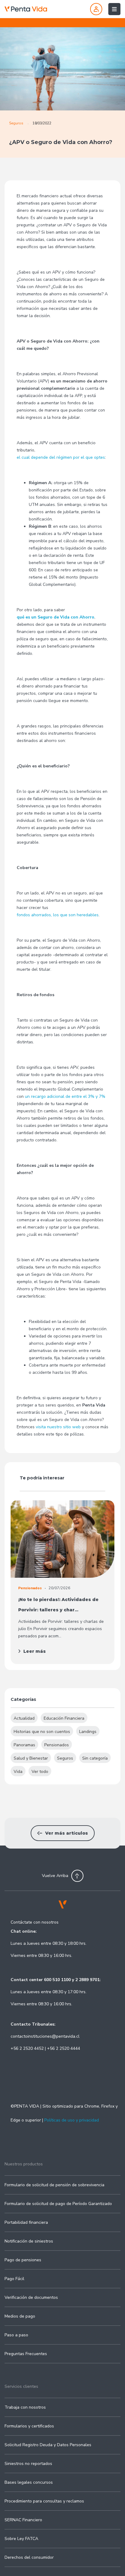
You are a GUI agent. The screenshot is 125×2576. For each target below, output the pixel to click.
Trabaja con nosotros (25, 2407)
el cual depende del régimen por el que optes (61, 457)
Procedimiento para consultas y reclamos (44, 2501)
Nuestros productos (24, 2164)
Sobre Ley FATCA (21, 2539)
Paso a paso (16, 2335)
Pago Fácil (14, 2279)
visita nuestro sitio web (58, 1427)
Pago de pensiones (23, 2260)
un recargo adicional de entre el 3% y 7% (65, 1096)
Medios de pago (20, 2316)
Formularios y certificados (29, 2426)
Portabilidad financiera (26, 2222)
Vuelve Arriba (55, 1876)
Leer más (35, 1651)
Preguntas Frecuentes (26, 2354)
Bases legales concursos (29, 2482)
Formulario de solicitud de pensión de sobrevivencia (54, 2185)
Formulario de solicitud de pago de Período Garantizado (58, 2204)
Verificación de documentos (31, 2297)
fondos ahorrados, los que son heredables (58, 915)
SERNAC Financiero (23, 2520)
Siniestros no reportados (28, 2464)
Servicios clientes (21, 2386)
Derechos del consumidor (29, 2557)
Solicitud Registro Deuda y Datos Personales (48, 2445)
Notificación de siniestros (29, 2241)
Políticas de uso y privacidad (72, 2120)
